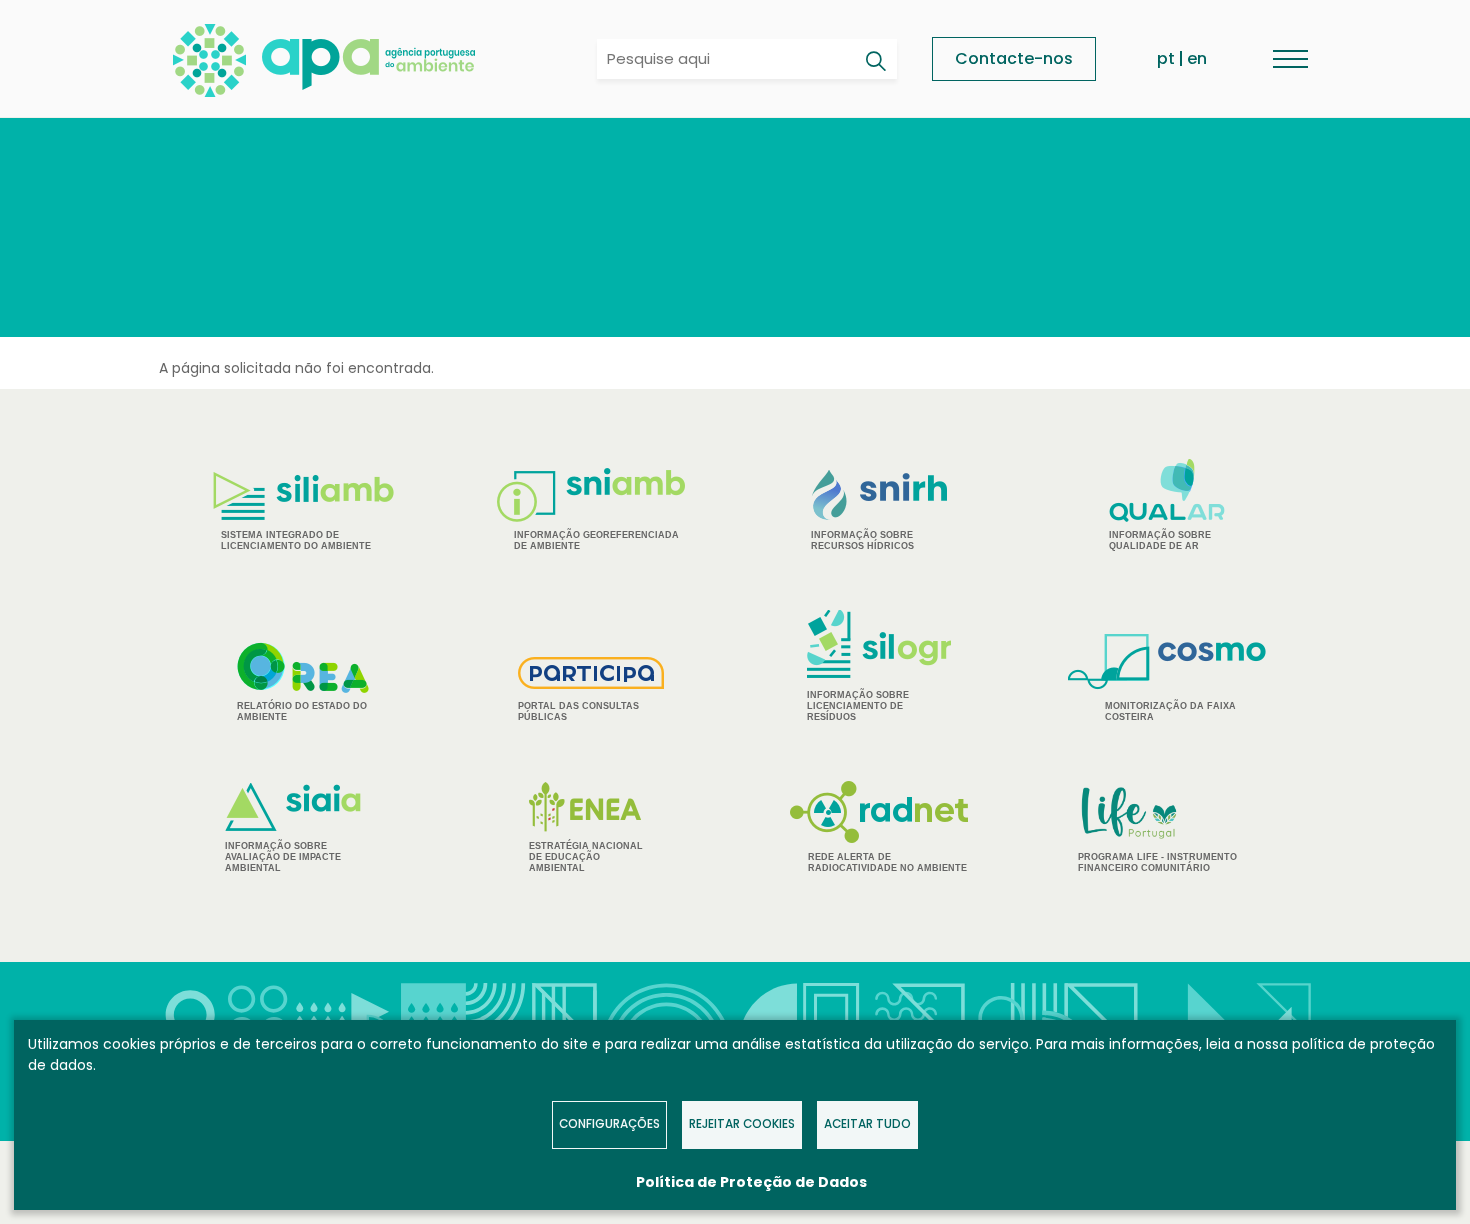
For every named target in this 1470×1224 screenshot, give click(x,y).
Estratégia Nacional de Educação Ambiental (586, 857)
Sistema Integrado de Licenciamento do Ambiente (296, 540)
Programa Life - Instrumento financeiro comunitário (1157, 828)
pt (1166, 58)
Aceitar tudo (867, 1124)
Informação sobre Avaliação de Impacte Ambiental (283, 857)
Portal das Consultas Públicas (578, 711)
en (1197, 58)
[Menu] (1290, 58)
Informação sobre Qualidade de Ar (1160, 540)
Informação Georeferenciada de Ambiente (596, 540)
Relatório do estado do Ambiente (302, 711)
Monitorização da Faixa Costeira (1170, 711)
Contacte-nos (1014, 58)
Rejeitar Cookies (742, 1124)
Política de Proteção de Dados (751, 1182)
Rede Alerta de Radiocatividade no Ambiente (887, 862)
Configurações (609, 1124)
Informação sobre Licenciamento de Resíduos (858, 706)
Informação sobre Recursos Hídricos (862, 540)
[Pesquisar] (875, 61)
